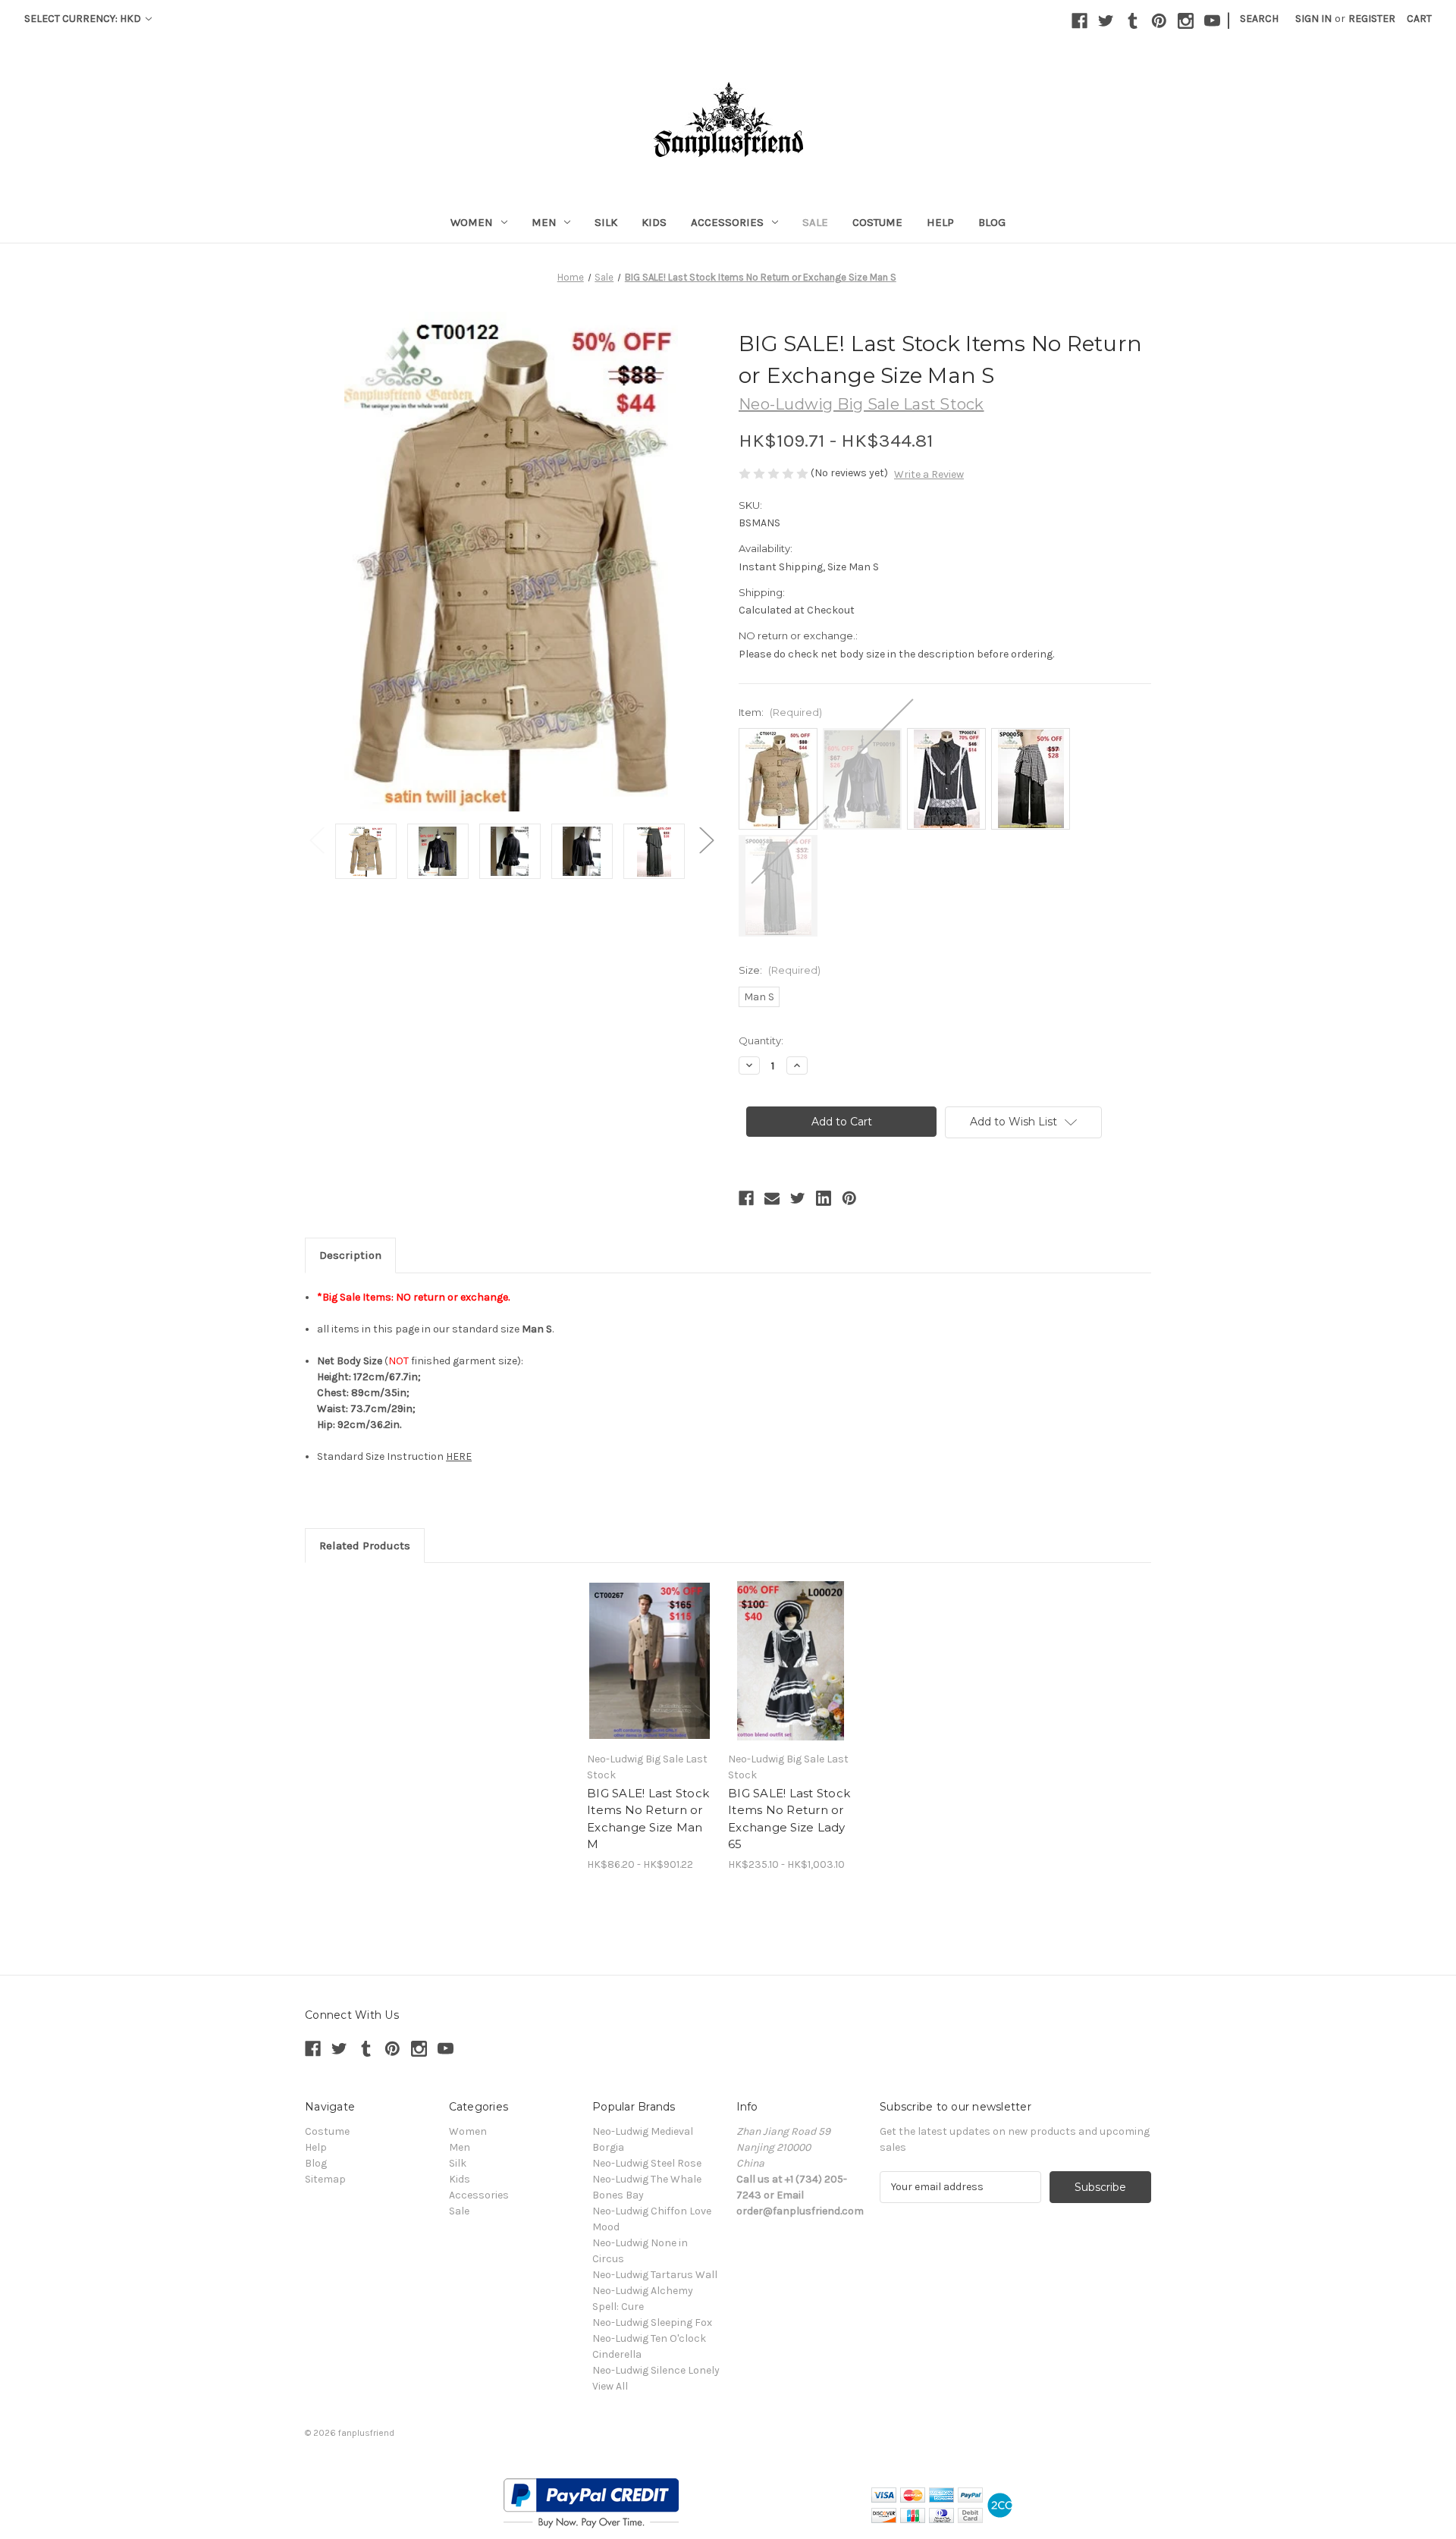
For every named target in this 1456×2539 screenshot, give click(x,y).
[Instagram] (1186, 21)
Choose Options (650, 1661)
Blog (992, 222)
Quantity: (761, 1040)
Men (544, 222)
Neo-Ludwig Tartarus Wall (655, 2275)
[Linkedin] (824, 1198)
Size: (780, 970)
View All (610, 2386)
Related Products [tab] (365, 1546)
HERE (459, 1456)
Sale (815, 222)
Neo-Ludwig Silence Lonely (656, 2370)
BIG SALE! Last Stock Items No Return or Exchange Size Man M (648, 1819)
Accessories (727, 222)
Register (1372, 19)
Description (350, 1255)
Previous (316, 840)
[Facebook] (1079, 21)
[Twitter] (1106, 21)
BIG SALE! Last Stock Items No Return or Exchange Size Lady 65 (789, 1819)
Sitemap (325, 2179)
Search (1259, 19)
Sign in (1313, 19)
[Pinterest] (1159, 21)
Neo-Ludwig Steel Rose (647, 2163)
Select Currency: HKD (84, 19)
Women (472, 222)
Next (706, 840)
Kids (654, 222)
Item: (780, 712)
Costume (877, 222)
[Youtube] (1212, 21)
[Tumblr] (1133, 21)
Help (940, 222)
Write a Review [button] (929, 474)
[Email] (772, 1198)
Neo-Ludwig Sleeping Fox (652, 2322)
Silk (606, 222)
